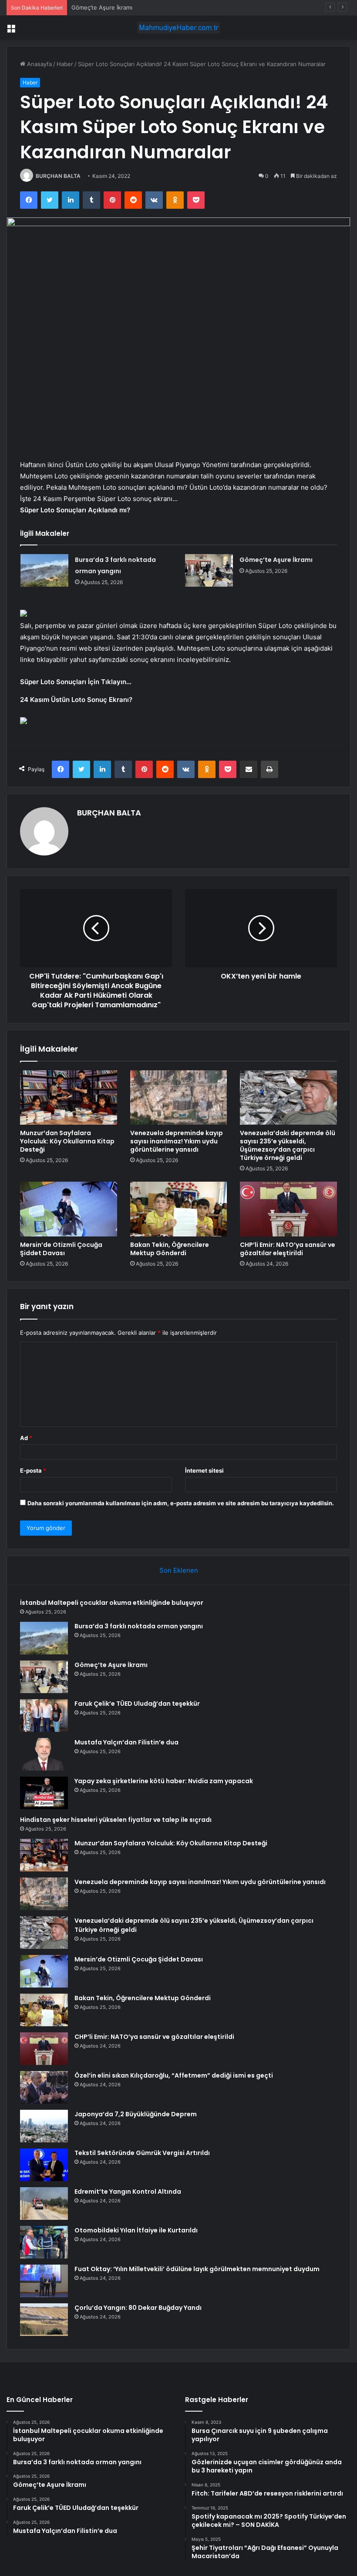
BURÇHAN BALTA (58, 176)
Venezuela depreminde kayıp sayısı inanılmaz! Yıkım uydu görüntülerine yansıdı (177, 1141)
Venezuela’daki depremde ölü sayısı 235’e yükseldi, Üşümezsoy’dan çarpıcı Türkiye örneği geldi (288, 1145)
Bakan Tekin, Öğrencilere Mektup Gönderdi (170, 1249)
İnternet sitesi (204, 1470)
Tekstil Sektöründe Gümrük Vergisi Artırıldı (142, 2153)
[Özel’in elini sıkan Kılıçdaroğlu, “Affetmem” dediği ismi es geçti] (44, 2087)
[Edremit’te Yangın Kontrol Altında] (44, 2203)
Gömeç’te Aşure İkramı (102, 7)
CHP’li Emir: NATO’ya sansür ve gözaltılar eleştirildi (288, 1249)
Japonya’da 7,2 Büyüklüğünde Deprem (136, 2114)
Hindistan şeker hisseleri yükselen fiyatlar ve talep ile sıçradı (116, 1820)
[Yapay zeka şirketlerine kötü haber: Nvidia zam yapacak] (44, 1793)
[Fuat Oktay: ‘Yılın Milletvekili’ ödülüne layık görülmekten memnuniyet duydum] (44, 2281)
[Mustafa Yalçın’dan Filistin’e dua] (44, 1754)
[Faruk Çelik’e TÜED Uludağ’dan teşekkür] (44, 1716)
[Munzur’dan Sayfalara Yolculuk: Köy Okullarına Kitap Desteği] (69, 1098)
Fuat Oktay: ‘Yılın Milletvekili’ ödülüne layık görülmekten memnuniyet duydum (197, 2269)
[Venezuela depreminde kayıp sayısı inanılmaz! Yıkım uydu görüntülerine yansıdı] (179, 1098)
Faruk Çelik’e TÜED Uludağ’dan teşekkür (137, 1704)
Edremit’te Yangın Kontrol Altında (128, 2192)
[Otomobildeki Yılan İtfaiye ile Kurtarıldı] (44, 2242)
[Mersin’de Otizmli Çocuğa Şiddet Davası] (69, 1209)
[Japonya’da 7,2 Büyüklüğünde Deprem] (44, 2126)
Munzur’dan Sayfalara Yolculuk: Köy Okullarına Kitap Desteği (67, 1141)
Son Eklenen (179, 1570)
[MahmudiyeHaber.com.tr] (178, 28)
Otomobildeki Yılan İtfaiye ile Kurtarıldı (136, 2230)
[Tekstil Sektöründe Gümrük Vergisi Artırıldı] (44, 2165)
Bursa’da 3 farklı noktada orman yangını (139, 1626)
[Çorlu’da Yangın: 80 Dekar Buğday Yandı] (44, 2320)
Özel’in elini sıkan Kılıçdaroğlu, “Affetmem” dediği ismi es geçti (174, 2075)
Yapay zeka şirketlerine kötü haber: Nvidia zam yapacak (164, 1781)
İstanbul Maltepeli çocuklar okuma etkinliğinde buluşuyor (112, 1603)
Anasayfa (39, 64)
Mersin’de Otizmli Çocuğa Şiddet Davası (61, 1249)
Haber (65, 64)
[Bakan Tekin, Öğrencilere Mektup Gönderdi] (179, 1209)
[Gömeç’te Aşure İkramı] (209, 570)
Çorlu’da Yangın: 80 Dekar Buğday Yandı (138, 2308)
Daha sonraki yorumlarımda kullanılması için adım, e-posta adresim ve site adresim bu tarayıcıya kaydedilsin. (181, 1503)
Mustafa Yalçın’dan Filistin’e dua (126, 1742)
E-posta (33, 1470)
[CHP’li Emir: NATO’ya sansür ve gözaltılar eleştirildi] (288, 1209)
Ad (26, 1438)
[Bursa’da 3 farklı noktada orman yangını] (44, 570)
